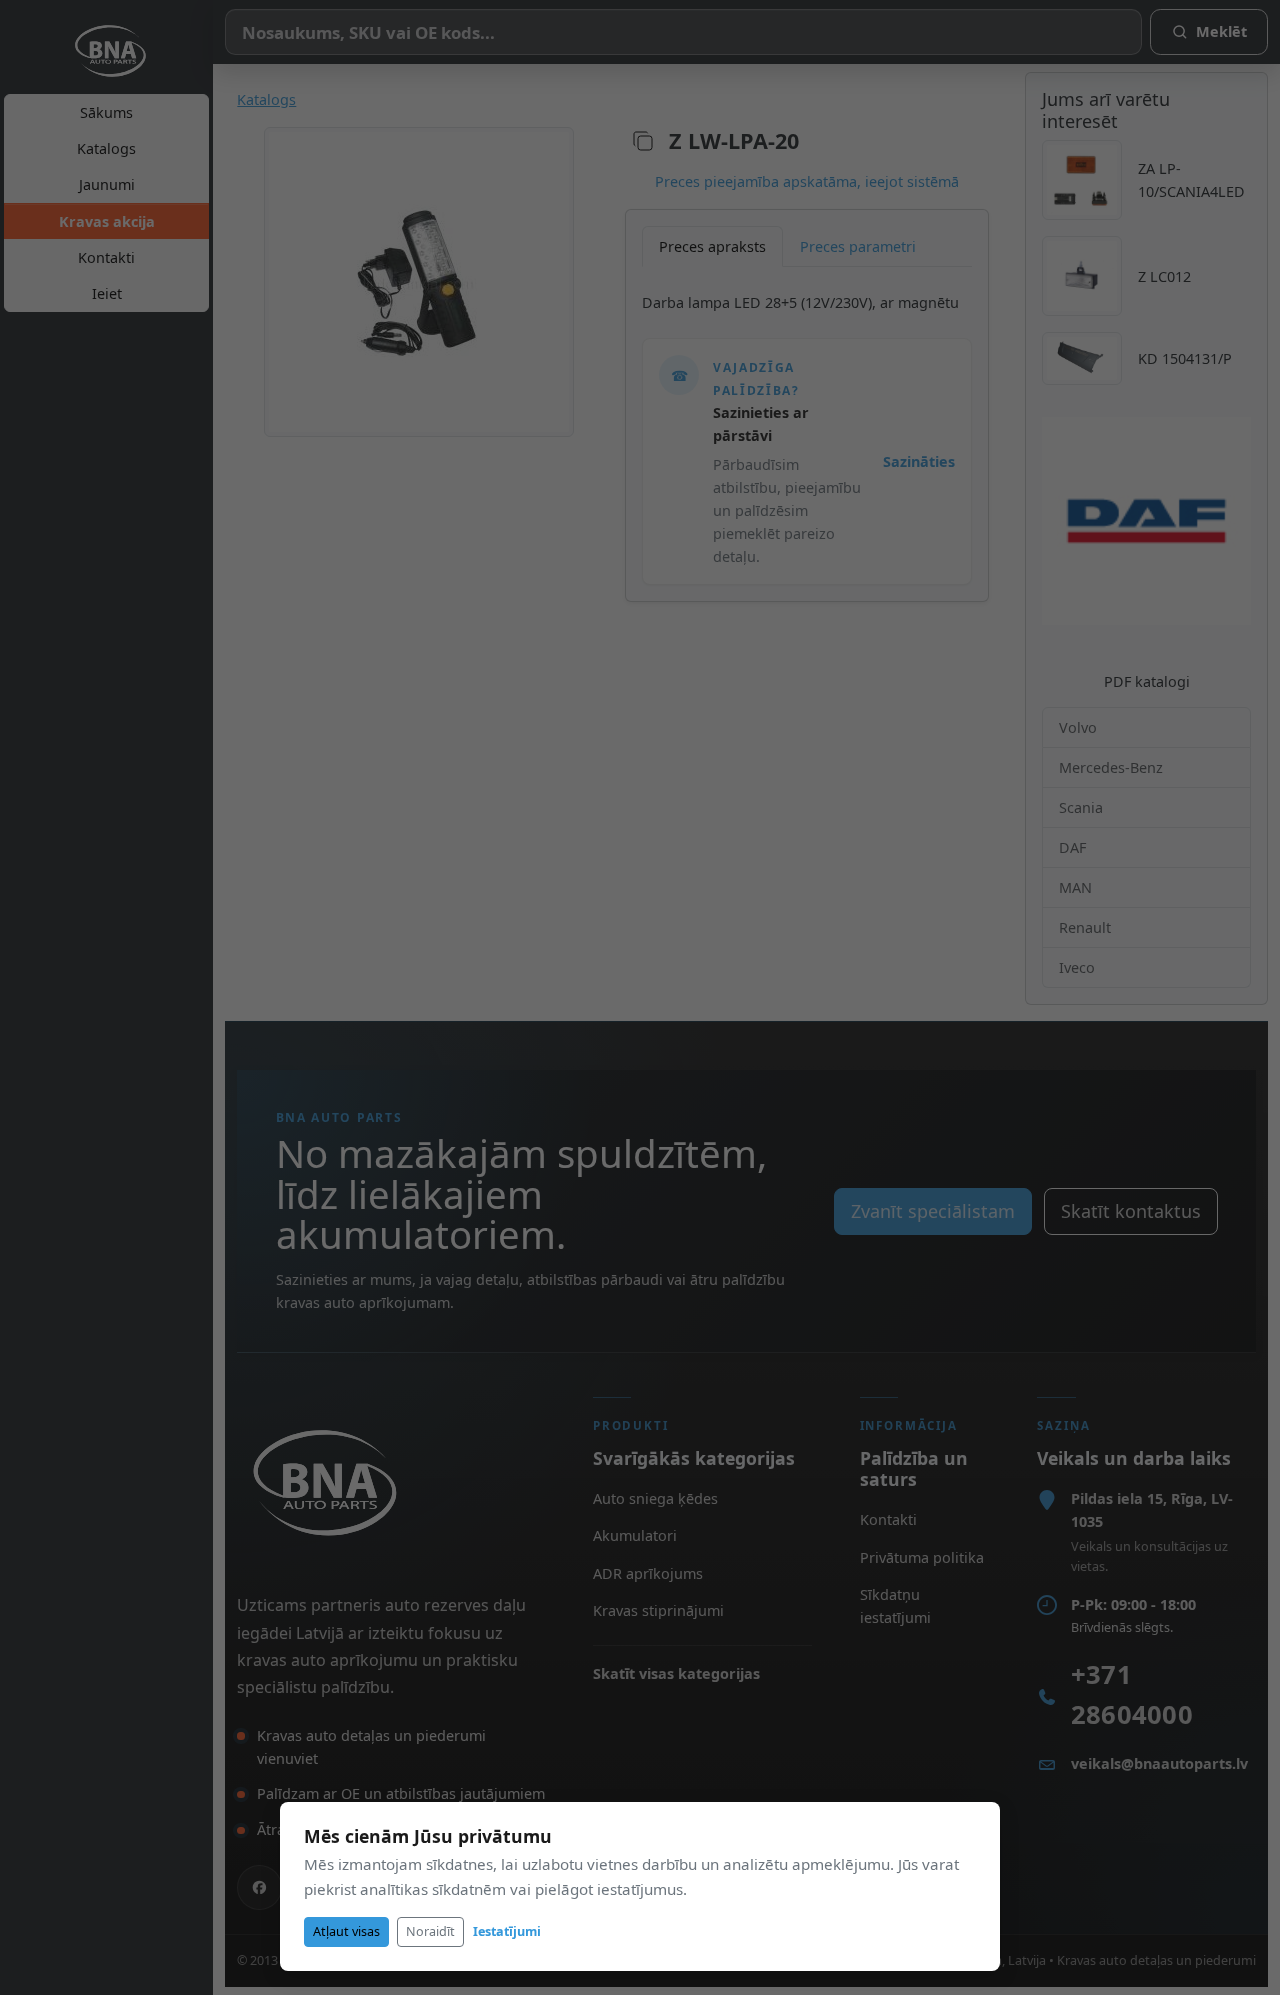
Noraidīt (430, 1931)
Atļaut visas (346, 1931)
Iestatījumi (507, 1931)
